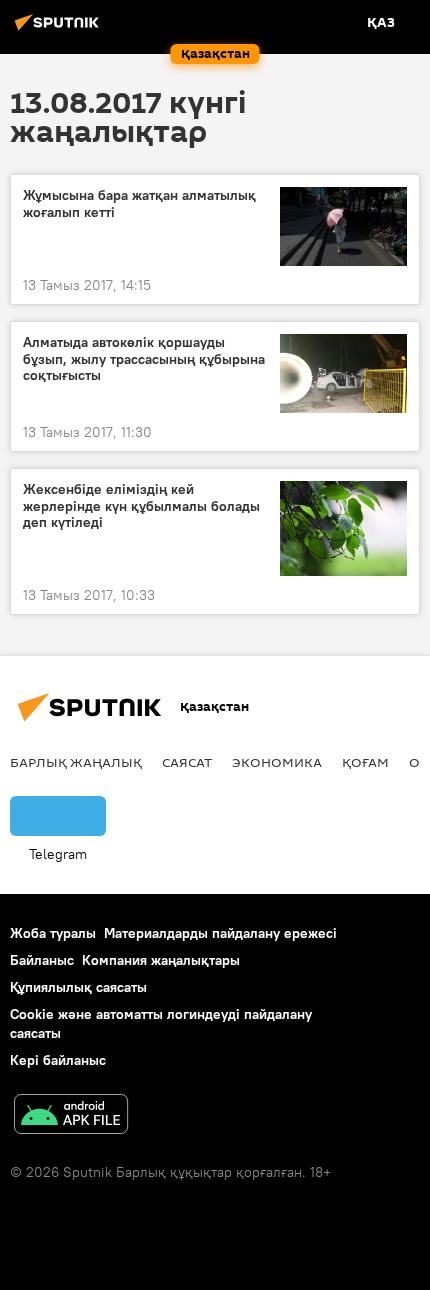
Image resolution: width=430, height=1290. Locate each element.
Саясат (187, 762)
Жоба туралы (53, 933)
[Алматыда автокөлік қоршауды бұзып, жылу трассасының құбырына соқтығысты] (343, 373)
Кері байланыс (58, 1060)
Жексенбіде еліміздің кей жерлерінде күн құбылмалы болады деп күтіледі (141, 506)
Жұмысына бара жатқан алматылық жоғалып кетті (139, 204)
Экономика (277, 762)
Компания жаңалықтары (161, 960)
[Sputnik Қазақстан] (60, 30)
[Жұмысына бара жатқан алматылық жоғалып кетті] (343, 226)
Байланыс (42, 960)
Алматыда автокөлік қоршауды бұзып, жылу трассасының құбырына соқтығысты (144, 359)
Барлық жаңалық (76, 762)
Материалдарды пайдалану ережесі (220, 933)
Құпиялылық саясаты (78, 987)
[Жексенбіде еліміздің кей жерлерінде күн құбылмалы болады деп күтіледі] (343, 528)
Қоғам (365, 762)
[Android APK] (71, 1116)
